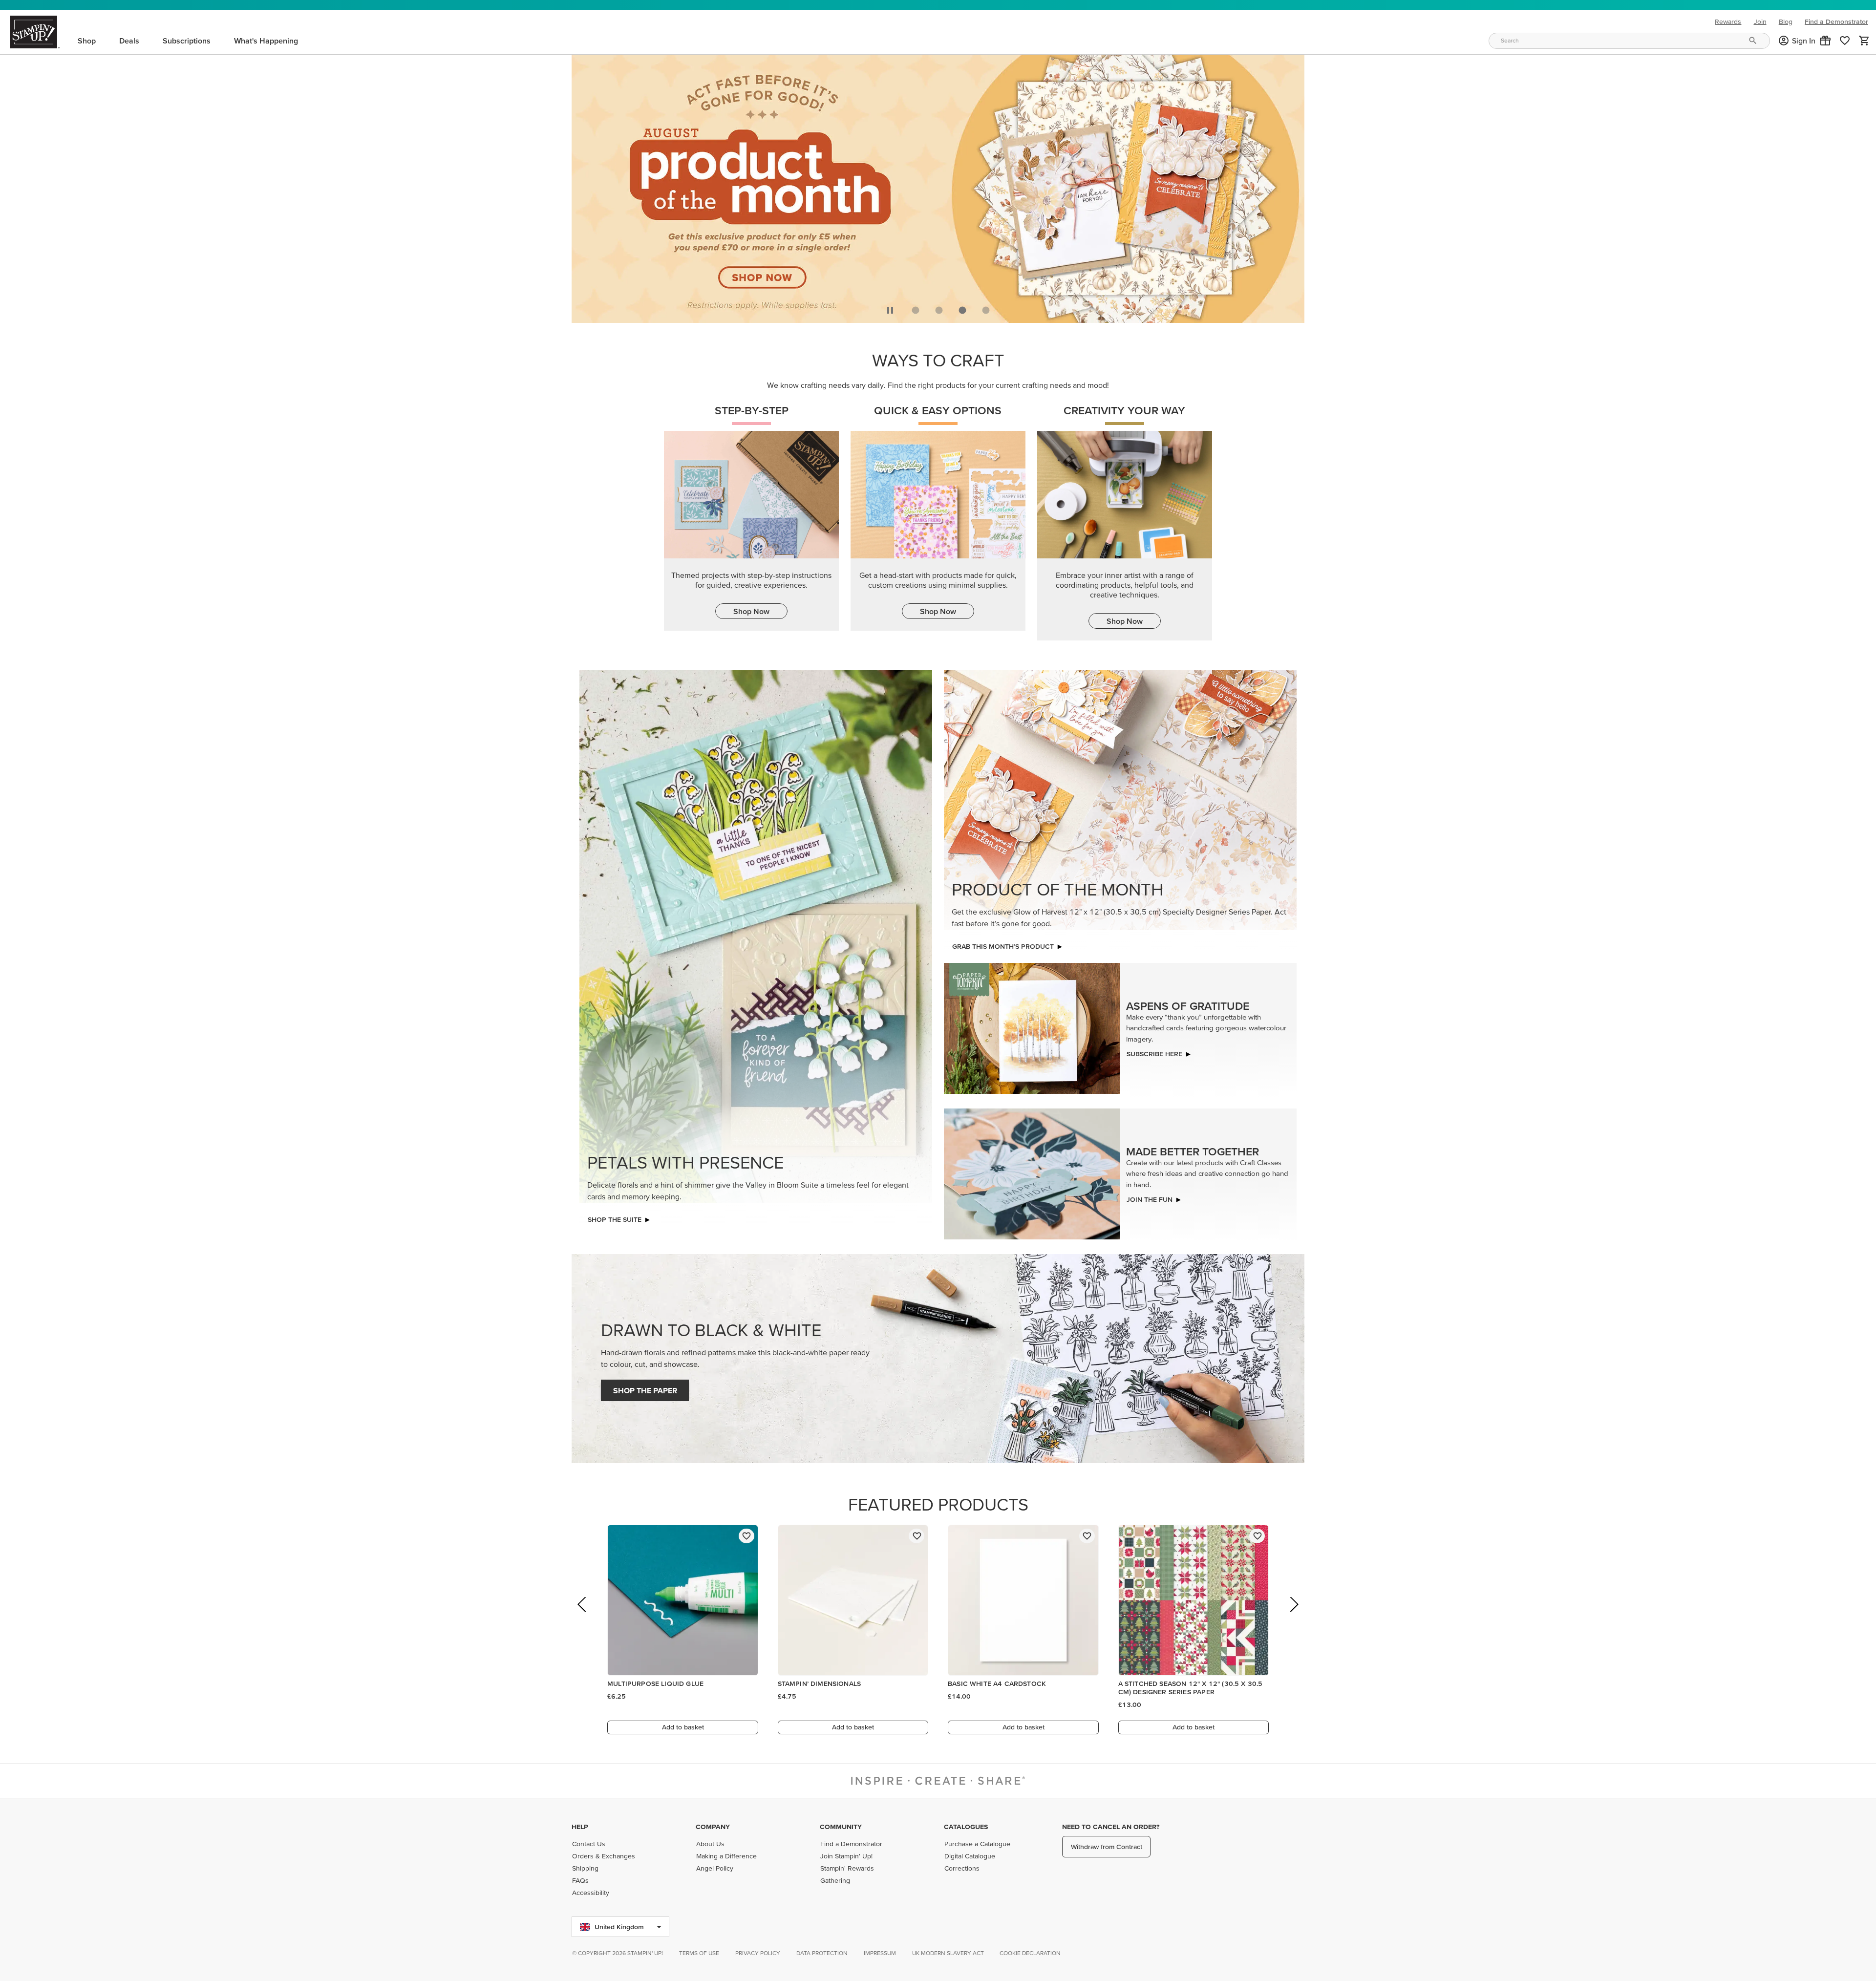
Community (841, 1827)
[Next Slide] (1293, 1618)
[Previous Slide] (583, 1618)
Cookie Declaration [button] (1030, 1953)
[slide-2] (962, 310)
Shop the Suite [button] (615, 1219)
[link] (1845, 41)
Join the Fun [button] (1150, 1199)
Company (713, 1827)
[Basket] (1864, 41)
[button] (1825, 41)
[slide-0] (916, 310)
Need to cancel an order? (1111, 1827)
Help (580, 1827)
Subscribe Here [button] (1154, 1054)
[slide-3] (986, 310)
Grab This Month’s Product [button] (1003, 946)
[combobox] (1629, 41)
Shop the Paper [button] (645, 1390)
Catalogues (966, 1827)
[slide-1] (939, 310)
